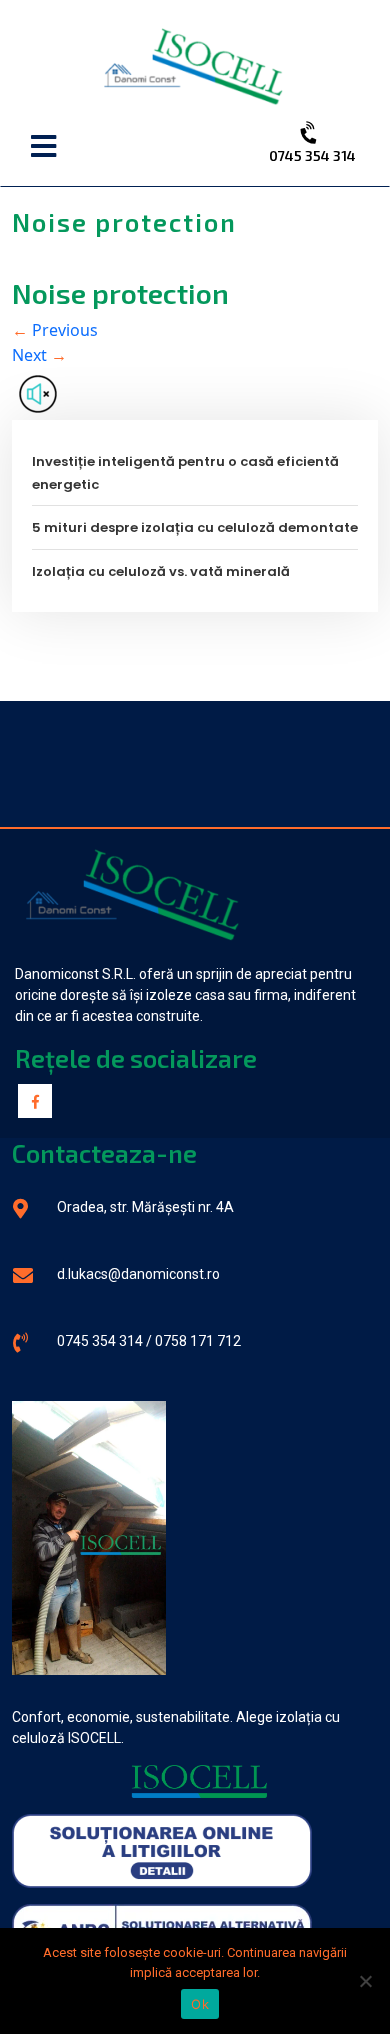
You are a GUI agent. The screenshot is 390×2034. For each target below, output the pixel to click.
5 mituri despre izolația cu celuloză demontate (195, 527)
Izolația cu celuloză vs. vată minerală (161, 571)
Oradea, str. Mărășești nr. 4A (145, 1207)
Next (39, 355)
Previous (55, 330)
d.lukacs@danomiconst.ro (138, 1274)
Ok (200, 2004)
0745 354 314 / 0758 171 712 (149, 1341)
